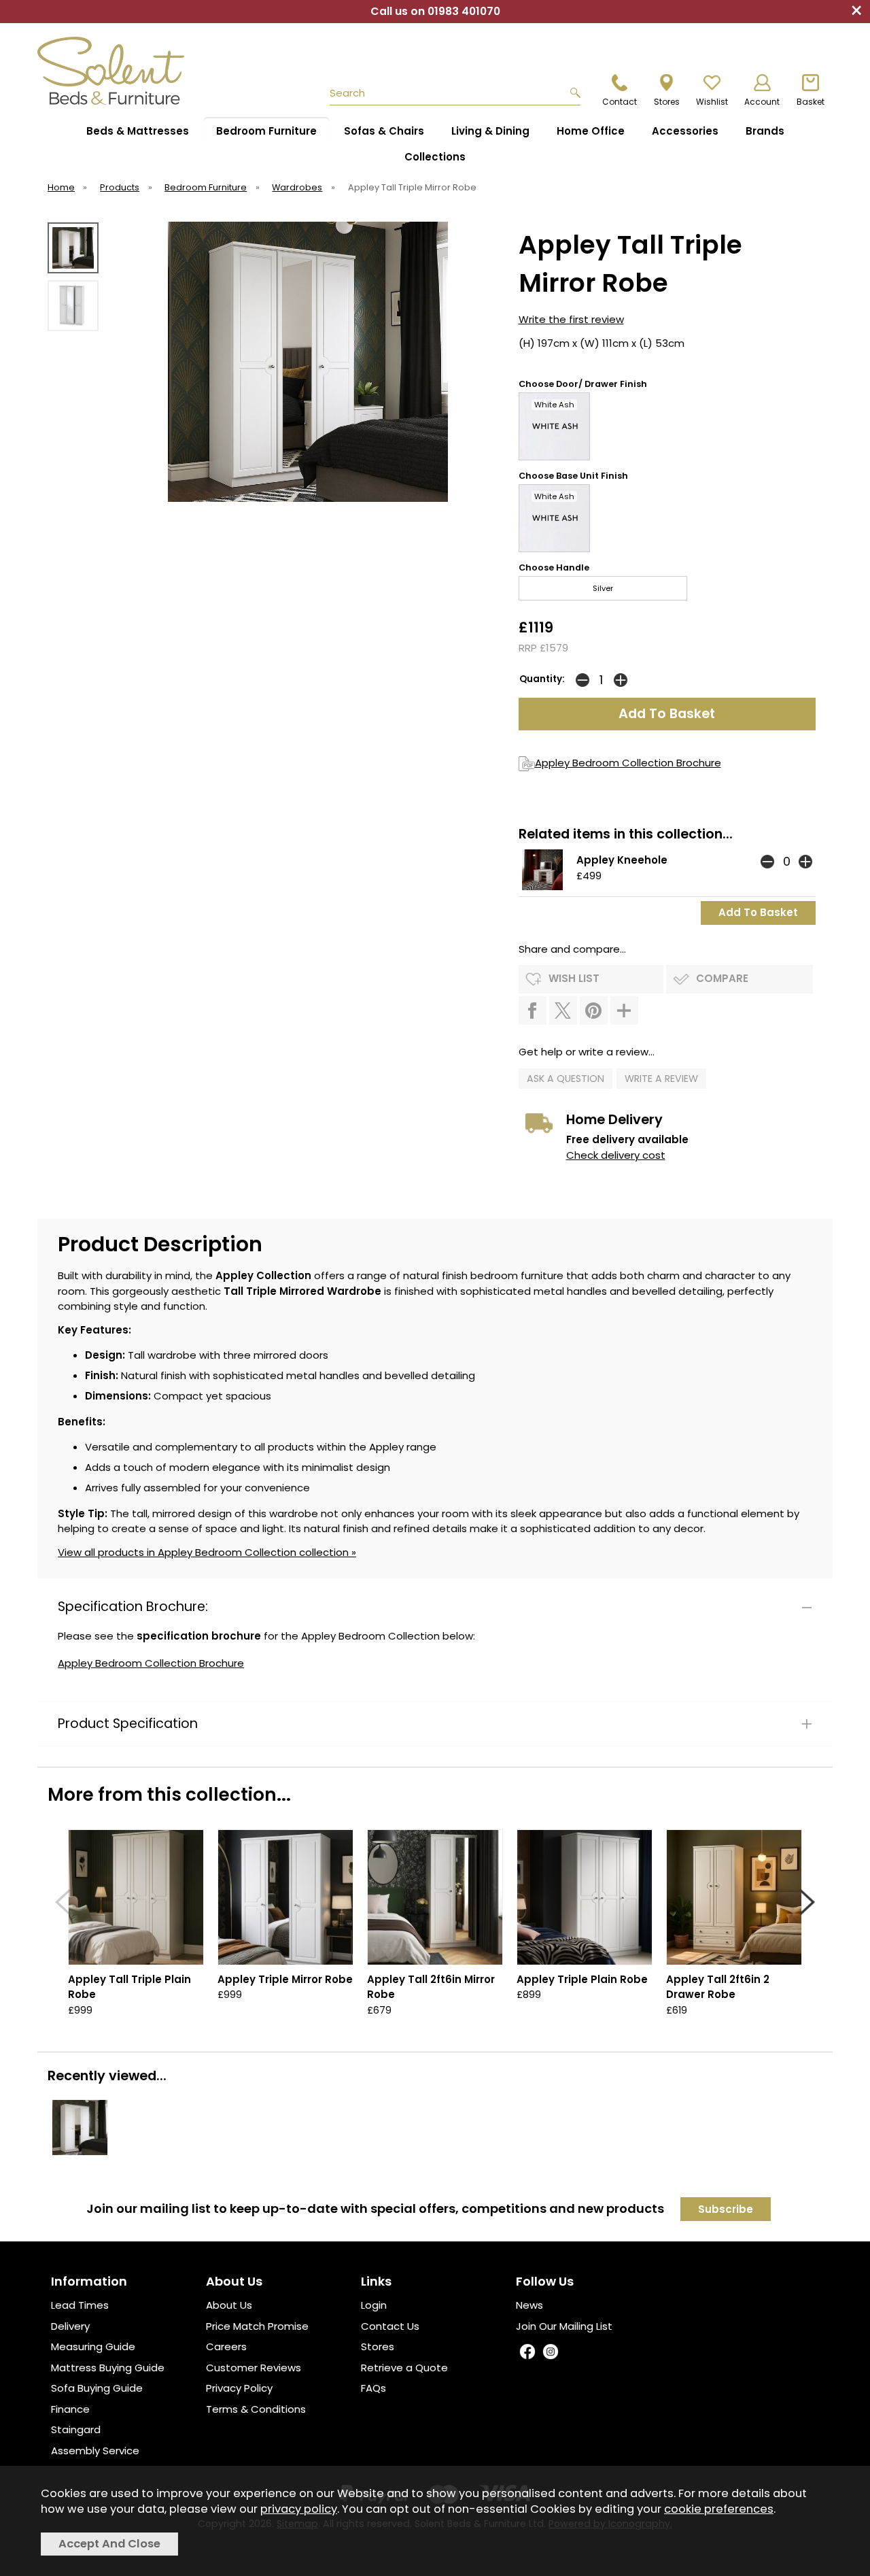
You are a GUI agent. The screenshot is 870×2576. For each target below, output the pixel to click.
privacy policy (299, 2509)
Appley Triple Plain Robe (582, 1979)
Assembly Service (95, 2451)
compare (722, 978)
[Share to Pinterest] (594, 1011)
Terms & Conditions (256, 2409)
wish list (574, 978)
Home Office (591, 131)
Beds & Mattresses (138, 131)
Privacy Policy (239, 2388)
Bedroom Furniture (266, 131)
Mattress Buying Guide (108, 2368)
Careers (226, 2346)
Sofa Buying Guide (97, 2388)
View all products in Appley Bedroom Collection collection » (207, 1552)
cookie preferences (719, 2509)
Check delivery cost (616, 1155)
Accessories (685, 131)
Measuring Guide (93, 2346)
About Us (229, 2305)
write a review (661, 1079)
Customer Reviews (254, 2368)
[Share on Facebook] (533, 1011)
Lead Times (80, 2305)
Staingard (76, 2429)
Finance (70, 2409)
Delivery (70, 2326)
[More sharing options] (624, 1011)
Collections (435, 157)
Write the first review (571, 319)
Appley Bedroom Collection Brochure (628, 763)
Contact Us (390, 2326)
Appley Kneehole (622, 860)
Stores (378, 2346)
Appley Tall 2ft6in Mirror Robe (431, 1987)
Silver (603, 588)
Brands (765, 131)
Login (374, 2305)
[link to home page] (117, 71)
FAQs (373, 2388)
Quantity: (542, 679)
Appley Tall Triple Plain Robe (129, 1987)
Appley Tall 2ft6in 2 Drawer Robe (718, 1987)
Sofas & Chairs (384, 131)
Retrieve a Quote (404, 2368)
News (529, 2305)
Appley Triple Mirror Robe (285, 1979)
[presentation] (63, 1902)
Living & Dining (490, 131)
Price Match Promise (257, 2326)
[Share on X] (563, 1011)
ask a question (565, 1079)
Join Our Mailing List (564, 2326)
